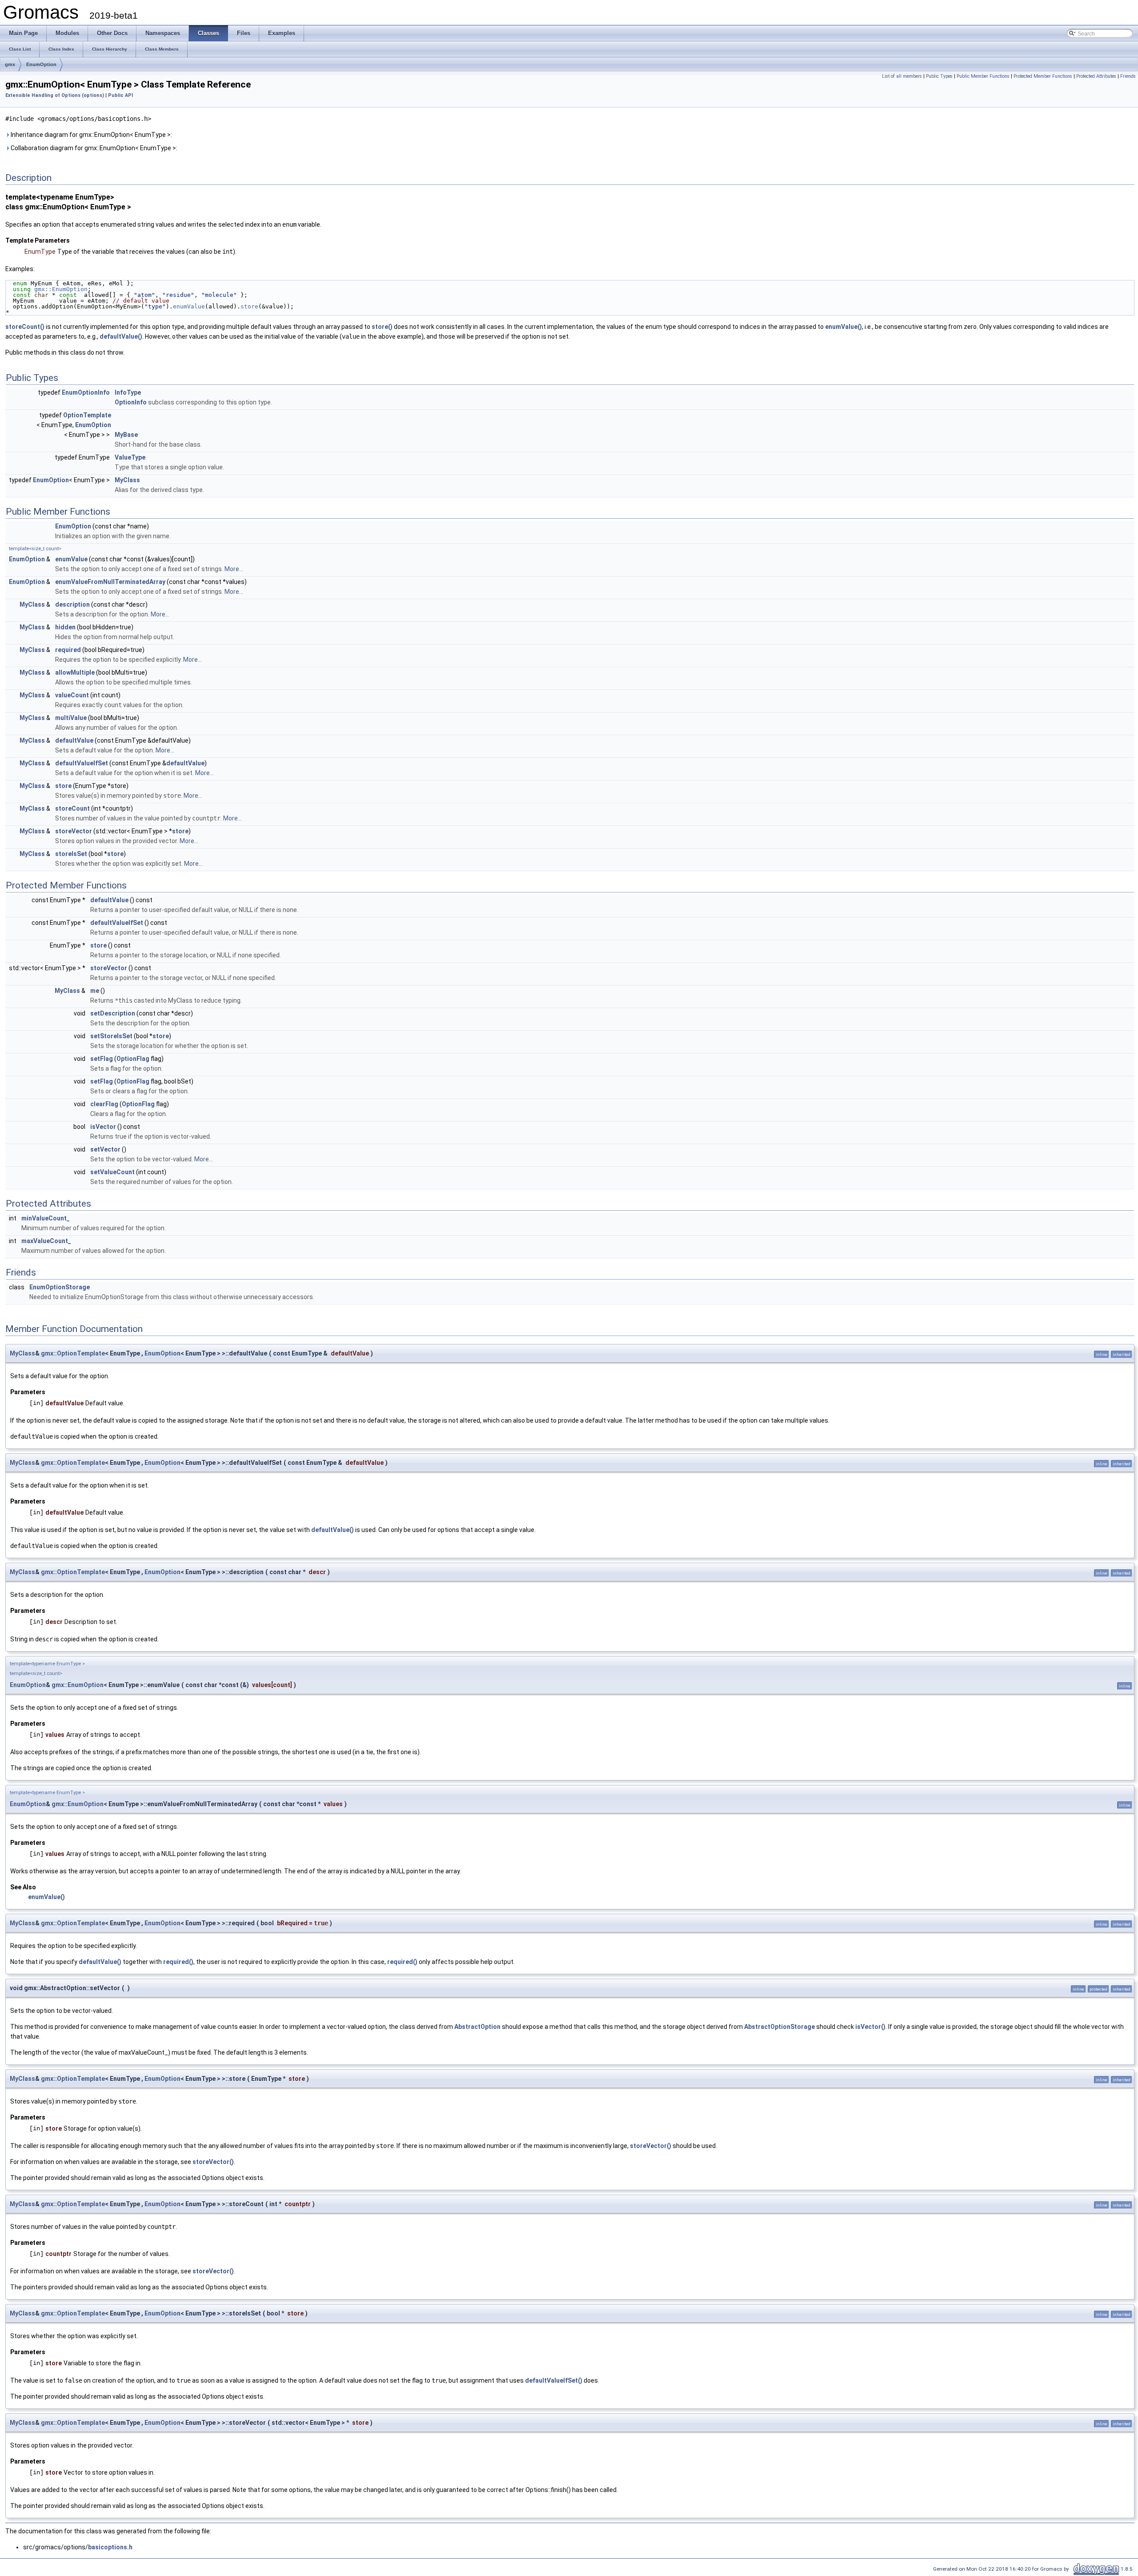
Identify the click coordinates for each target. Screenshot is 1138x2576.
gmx (10, 64)
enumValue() (843, 327)
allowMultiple (75, 672)
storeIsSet (71, 854)
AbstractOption (477, 2027)
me (95, 991)
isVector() (870, 2027)
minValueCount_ (46, 1218)
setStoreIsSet (111, 1036)
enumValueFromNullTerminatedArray (110, 582)
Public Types (939, 76)
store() (382, 327)
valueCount (72, 695)
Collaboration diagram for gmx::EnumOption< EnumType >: (93, 148)
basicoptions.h (110, 2547)
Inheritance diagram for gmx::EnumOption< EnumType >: (91, 135)
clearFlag (104, 1104)
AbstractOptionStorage (779, 2027)
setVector (105, 1149)
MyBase (126, 435)
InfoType (128, 392)
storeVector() (651, 2146)
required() (178, 1962)
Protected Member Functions (1043, 76)
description (72, 604)
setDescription (113, 1013)
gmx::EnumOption (61, 289)
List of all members (902, 76)
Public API (120, 95)
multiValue (71, 718)
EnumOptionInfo (86, 392)
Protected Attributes (1096, 76)
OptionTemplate (87, 415)
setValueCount (112, 1172)
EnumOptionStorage (60, 1287)
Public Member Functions (983, 76)
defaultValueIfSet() (554, 2380)
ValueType (130, 457)
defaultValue (74, 740)
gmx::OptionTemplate (73, 1353)
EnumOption (41, 64)
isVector (103, 1127)
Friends (1128, 76)
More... (234, 569)
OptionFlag (133, 1059)
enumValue (189, 306)
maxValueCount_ (46, 1241)
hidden (65, 627)
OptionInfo (131, 402)
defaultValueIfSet (82, 763)
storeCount (72, 808)
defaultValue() (121, 336)
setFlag (102, 1059)
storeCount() (25, 327)
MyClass (127, 480)
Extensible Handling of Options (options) (55, 95)
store (249, 306)
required (68, 650)
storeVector (74, 831)
